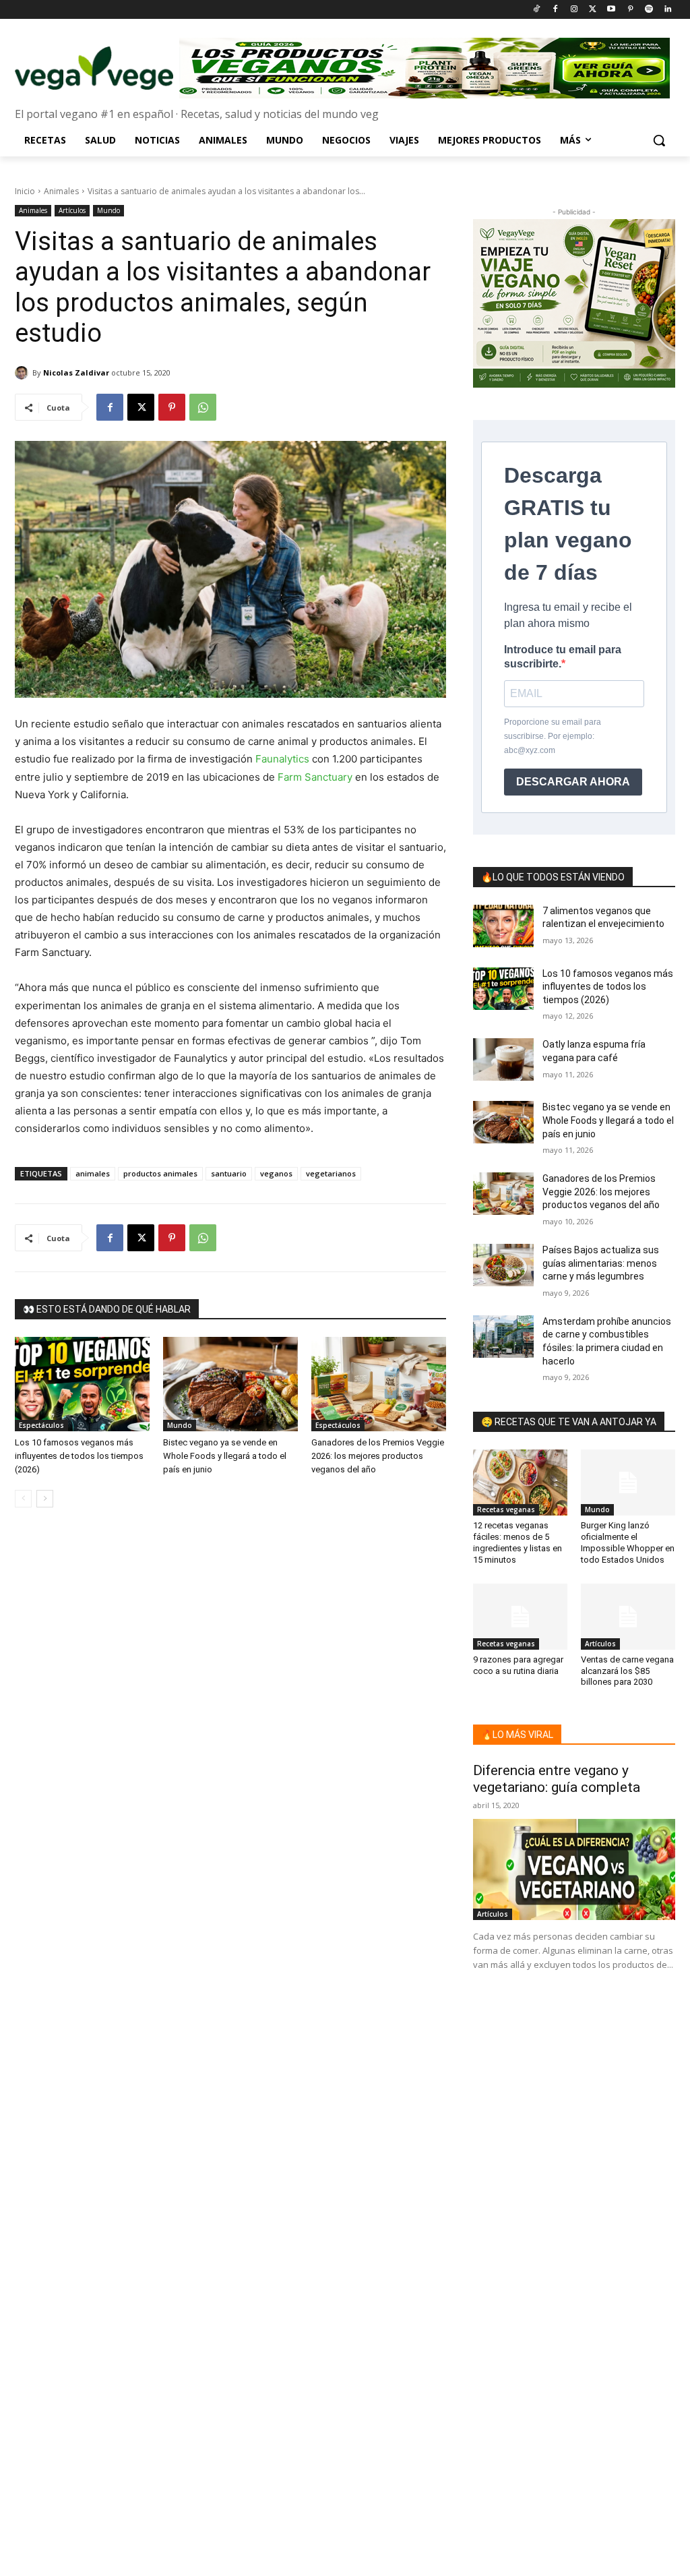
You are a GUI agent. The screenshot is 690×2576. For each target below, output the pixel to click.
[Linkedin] (667, 10)
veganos (276, 1173)
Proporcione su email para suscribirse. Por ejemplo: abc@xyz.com (553, 736)
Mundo (108, 210)
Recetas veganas (506, 1509)
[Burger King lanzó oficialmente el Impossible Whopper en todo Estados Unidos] (628, 1482)
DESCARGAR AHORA (573, 782)
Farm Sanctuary (315, 777)
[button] (659, 140)
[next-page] (45, 1499)
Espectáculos (41, 1425)
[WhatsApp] (203, 407)
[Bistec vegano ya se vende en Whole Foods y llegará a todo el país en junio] (230, 1384)
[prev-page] (23, 1499)
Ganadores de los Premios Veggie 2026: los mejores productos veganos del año (378, 1456)
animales (93, 1173)
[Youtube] (611, 10)
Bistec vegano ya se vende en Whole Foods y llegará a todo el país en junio (225, 1456)
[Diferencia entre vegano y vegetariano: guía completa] (574, 1869)
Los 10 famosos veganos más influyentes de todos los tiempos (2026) (79, 1456)
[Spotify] (649, 10)
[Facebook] (555, 10)
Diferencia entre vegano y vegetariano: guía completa (557, 1779)
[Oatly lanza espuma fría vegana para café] (503, 1059)
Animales (61, 191)
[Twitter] (593, 10)
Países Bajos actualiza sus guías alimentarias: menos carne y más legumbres (601, 1263)
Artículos (72, 210)
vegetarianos (331, 1173)
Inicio (25, 191)
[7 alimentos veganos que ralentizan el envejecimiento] (503, 926)
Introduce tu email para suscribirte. (563, 657)
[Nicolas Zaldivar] (24, 373)
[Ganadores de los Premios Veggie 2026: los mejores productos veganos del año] (379, 1384)
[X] (141, 407)
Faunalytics (282, 759)
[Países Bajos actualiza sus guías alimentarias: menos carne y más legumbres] (503, 1265)
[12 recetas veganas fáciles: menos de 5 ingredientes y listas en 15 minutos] (520, 1482)
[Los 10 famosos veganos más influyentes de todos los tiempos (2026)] (82, 1384)
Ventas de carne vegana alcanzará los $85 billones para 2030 (627, 1671)
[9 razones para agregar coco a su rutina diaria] (520, 1617)
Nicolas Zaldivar (76, 372)
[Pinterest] (630, 10)
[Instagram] (574, 10)
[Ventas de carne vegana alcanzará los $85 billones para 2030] (628, 1617)
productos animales (160, 1173)
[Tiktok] (537, 10)
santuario (229, 1173)
